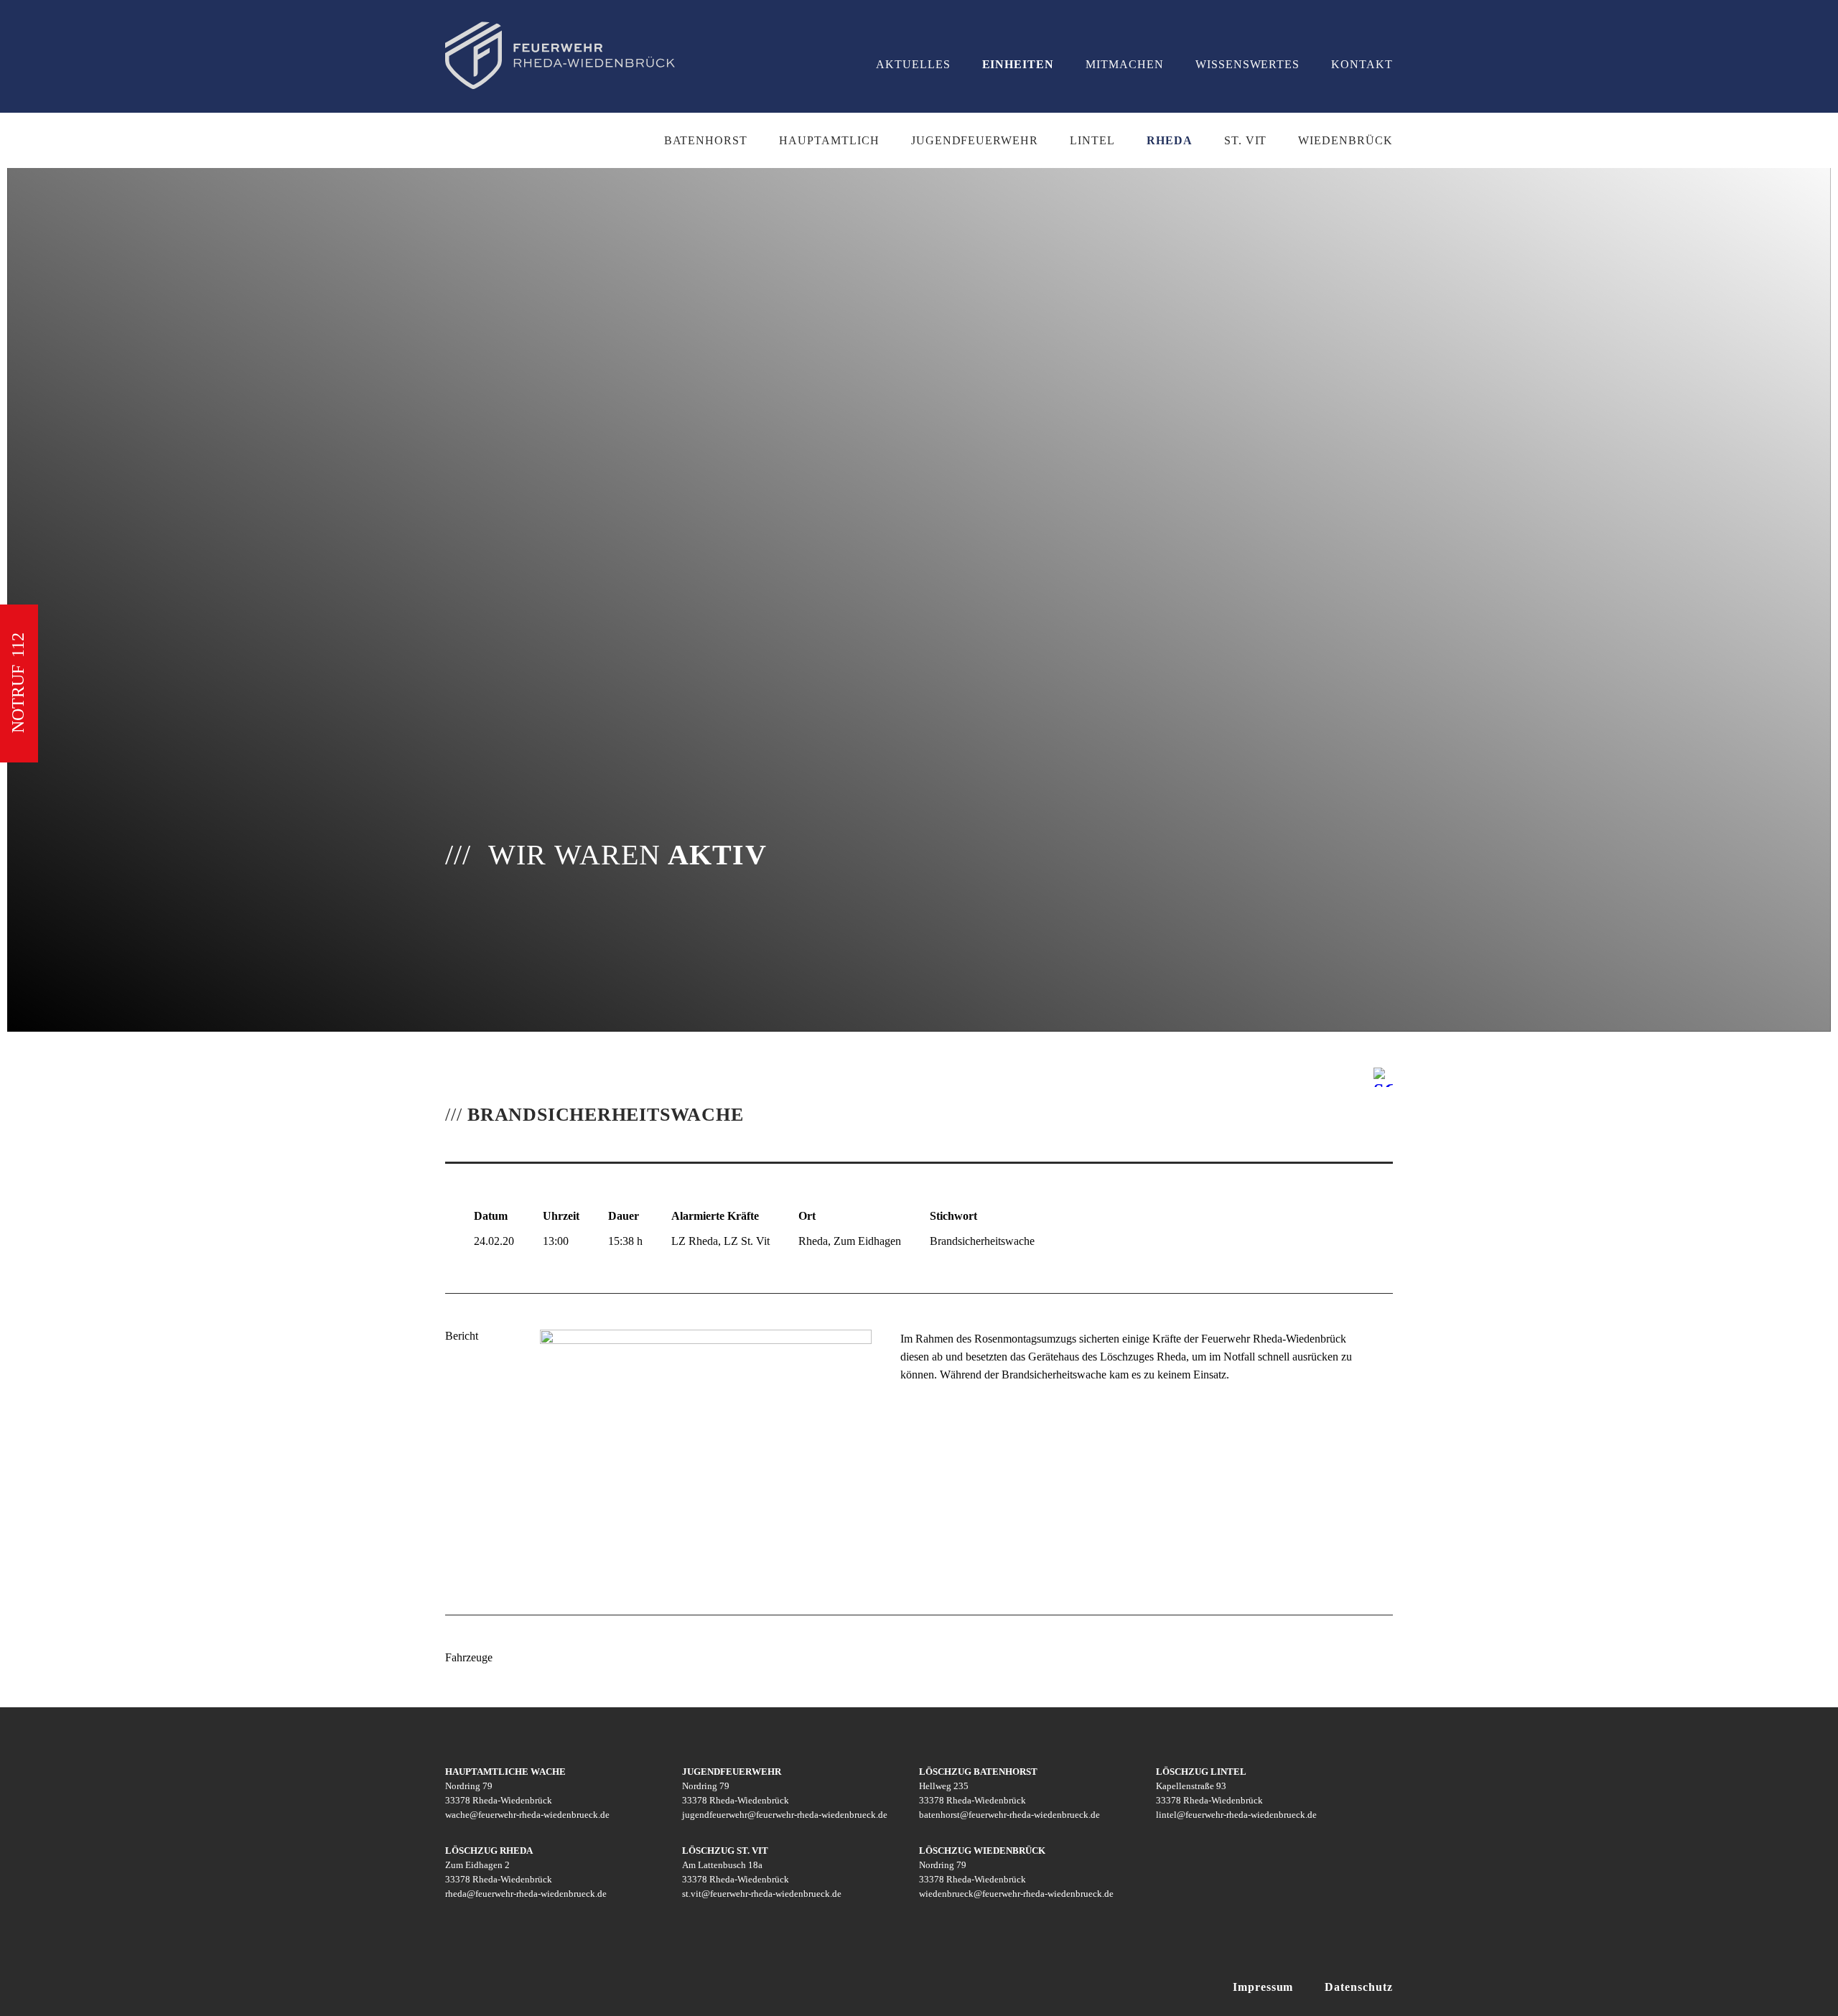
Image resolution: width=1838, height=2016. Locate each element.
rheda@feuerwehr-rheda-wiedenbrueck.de (526, 1894)
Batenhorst (706, 140)
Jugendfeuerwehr (975, 140)
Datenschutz (1359, 1987)
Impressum (1263, 1987)
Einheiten (1018, 64)
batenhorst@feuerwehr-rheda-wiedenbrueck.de (1009, 1815)
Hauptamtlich (829, 140)
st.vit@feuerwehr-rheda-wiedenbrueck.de (762, 1894)
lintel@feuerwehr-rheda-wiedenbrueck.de (1236, 1815)
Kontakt (1362, 64)
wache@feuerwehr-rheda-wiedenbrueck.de (527, 1815)
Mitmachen (1125, 64)
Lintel (1092, 140)
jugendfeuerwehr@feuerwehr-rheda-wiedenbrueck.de (785, 1815)
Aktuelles (913, 64)
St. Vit (1246, 140)
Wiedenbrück (1345, 140)
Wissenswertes (1247, 64)
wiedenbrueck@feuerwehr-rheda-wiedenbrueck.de (1016, 1894)
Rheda (1170, 140)
